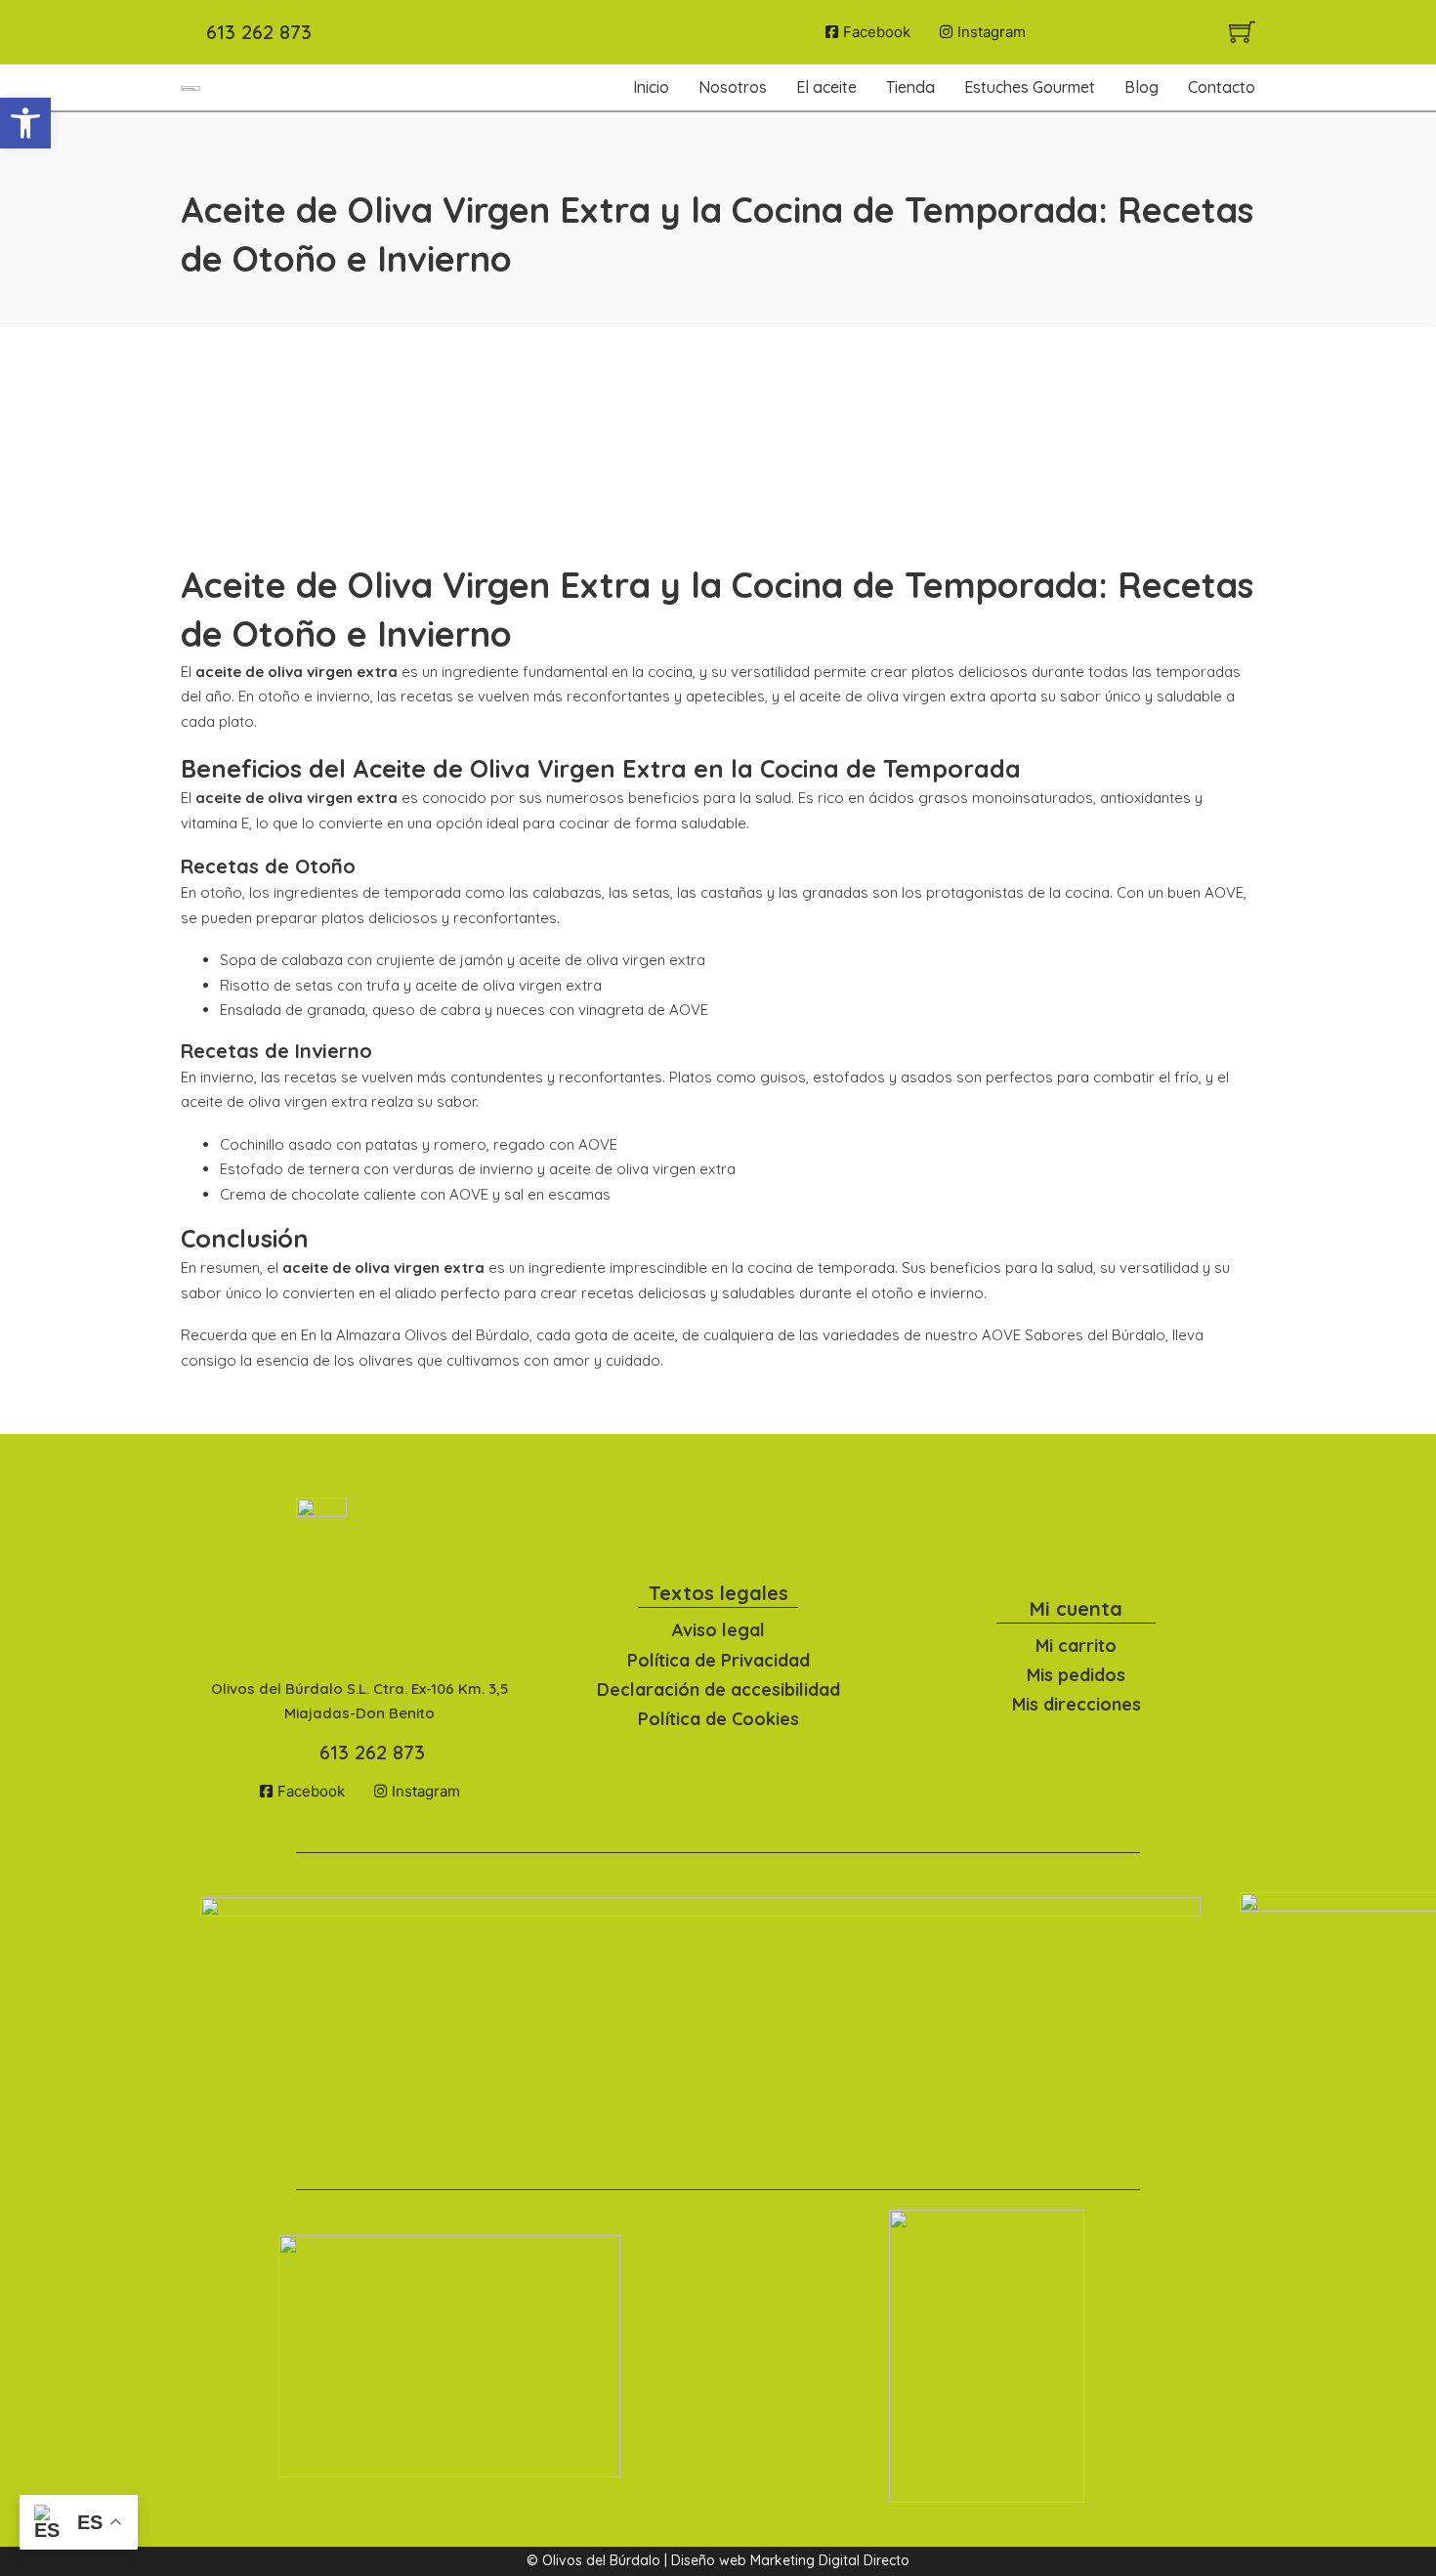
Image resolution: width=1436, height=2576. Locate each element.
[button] (25, 123)
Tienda (910, 87)
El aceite (826, 87)
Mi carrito (1076, 1646)
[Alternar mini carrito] (1242, 32)
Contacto (1222, 87)
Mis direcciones (1077, 1704)
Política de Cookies (718, 1719)
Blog (1141, 87)
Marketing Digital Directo (830, 2560)
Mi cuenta (1076, 1608)
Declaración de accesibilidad (718, 1689)
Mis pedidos (1076, 1675)
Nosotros (733, 87)
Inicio (651, 87)
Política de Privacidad (718, 1660)
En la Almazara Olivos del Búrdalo (415, 1335)
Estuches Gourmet (1030, 87)
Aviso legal (718, 1630)
